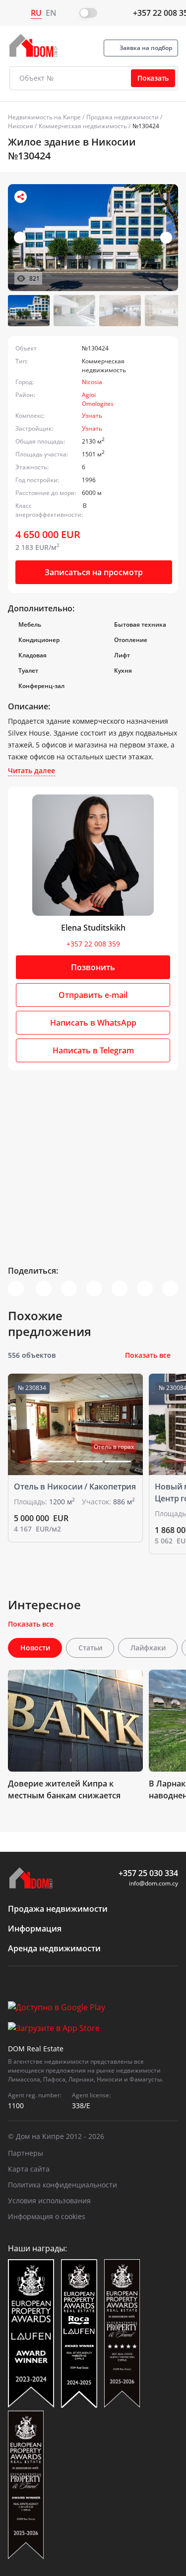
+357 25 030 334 (148, 1873)
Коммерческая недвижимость (83, 126)
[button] (166, 238)
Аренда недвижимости (54, 1948)
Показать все (148, 1355)
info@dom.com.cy (154, 1883)
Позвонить (93, 967)
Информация (35, 1929)
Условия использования (49, 2201)
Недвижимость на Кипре (44, 117)
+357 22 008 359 (93, 944)
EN (51, 13)
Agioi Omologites (98, 399)
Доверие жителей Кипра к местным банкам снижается (64, 1789)
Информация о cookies (47, 2216)
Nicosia (92, 382)
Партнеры (26, 2153)
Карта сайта (29, 2169)
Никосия (21, 126)
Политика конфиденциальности (62, 2185)
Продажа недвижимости (123, 117)
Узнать (92, 416)
